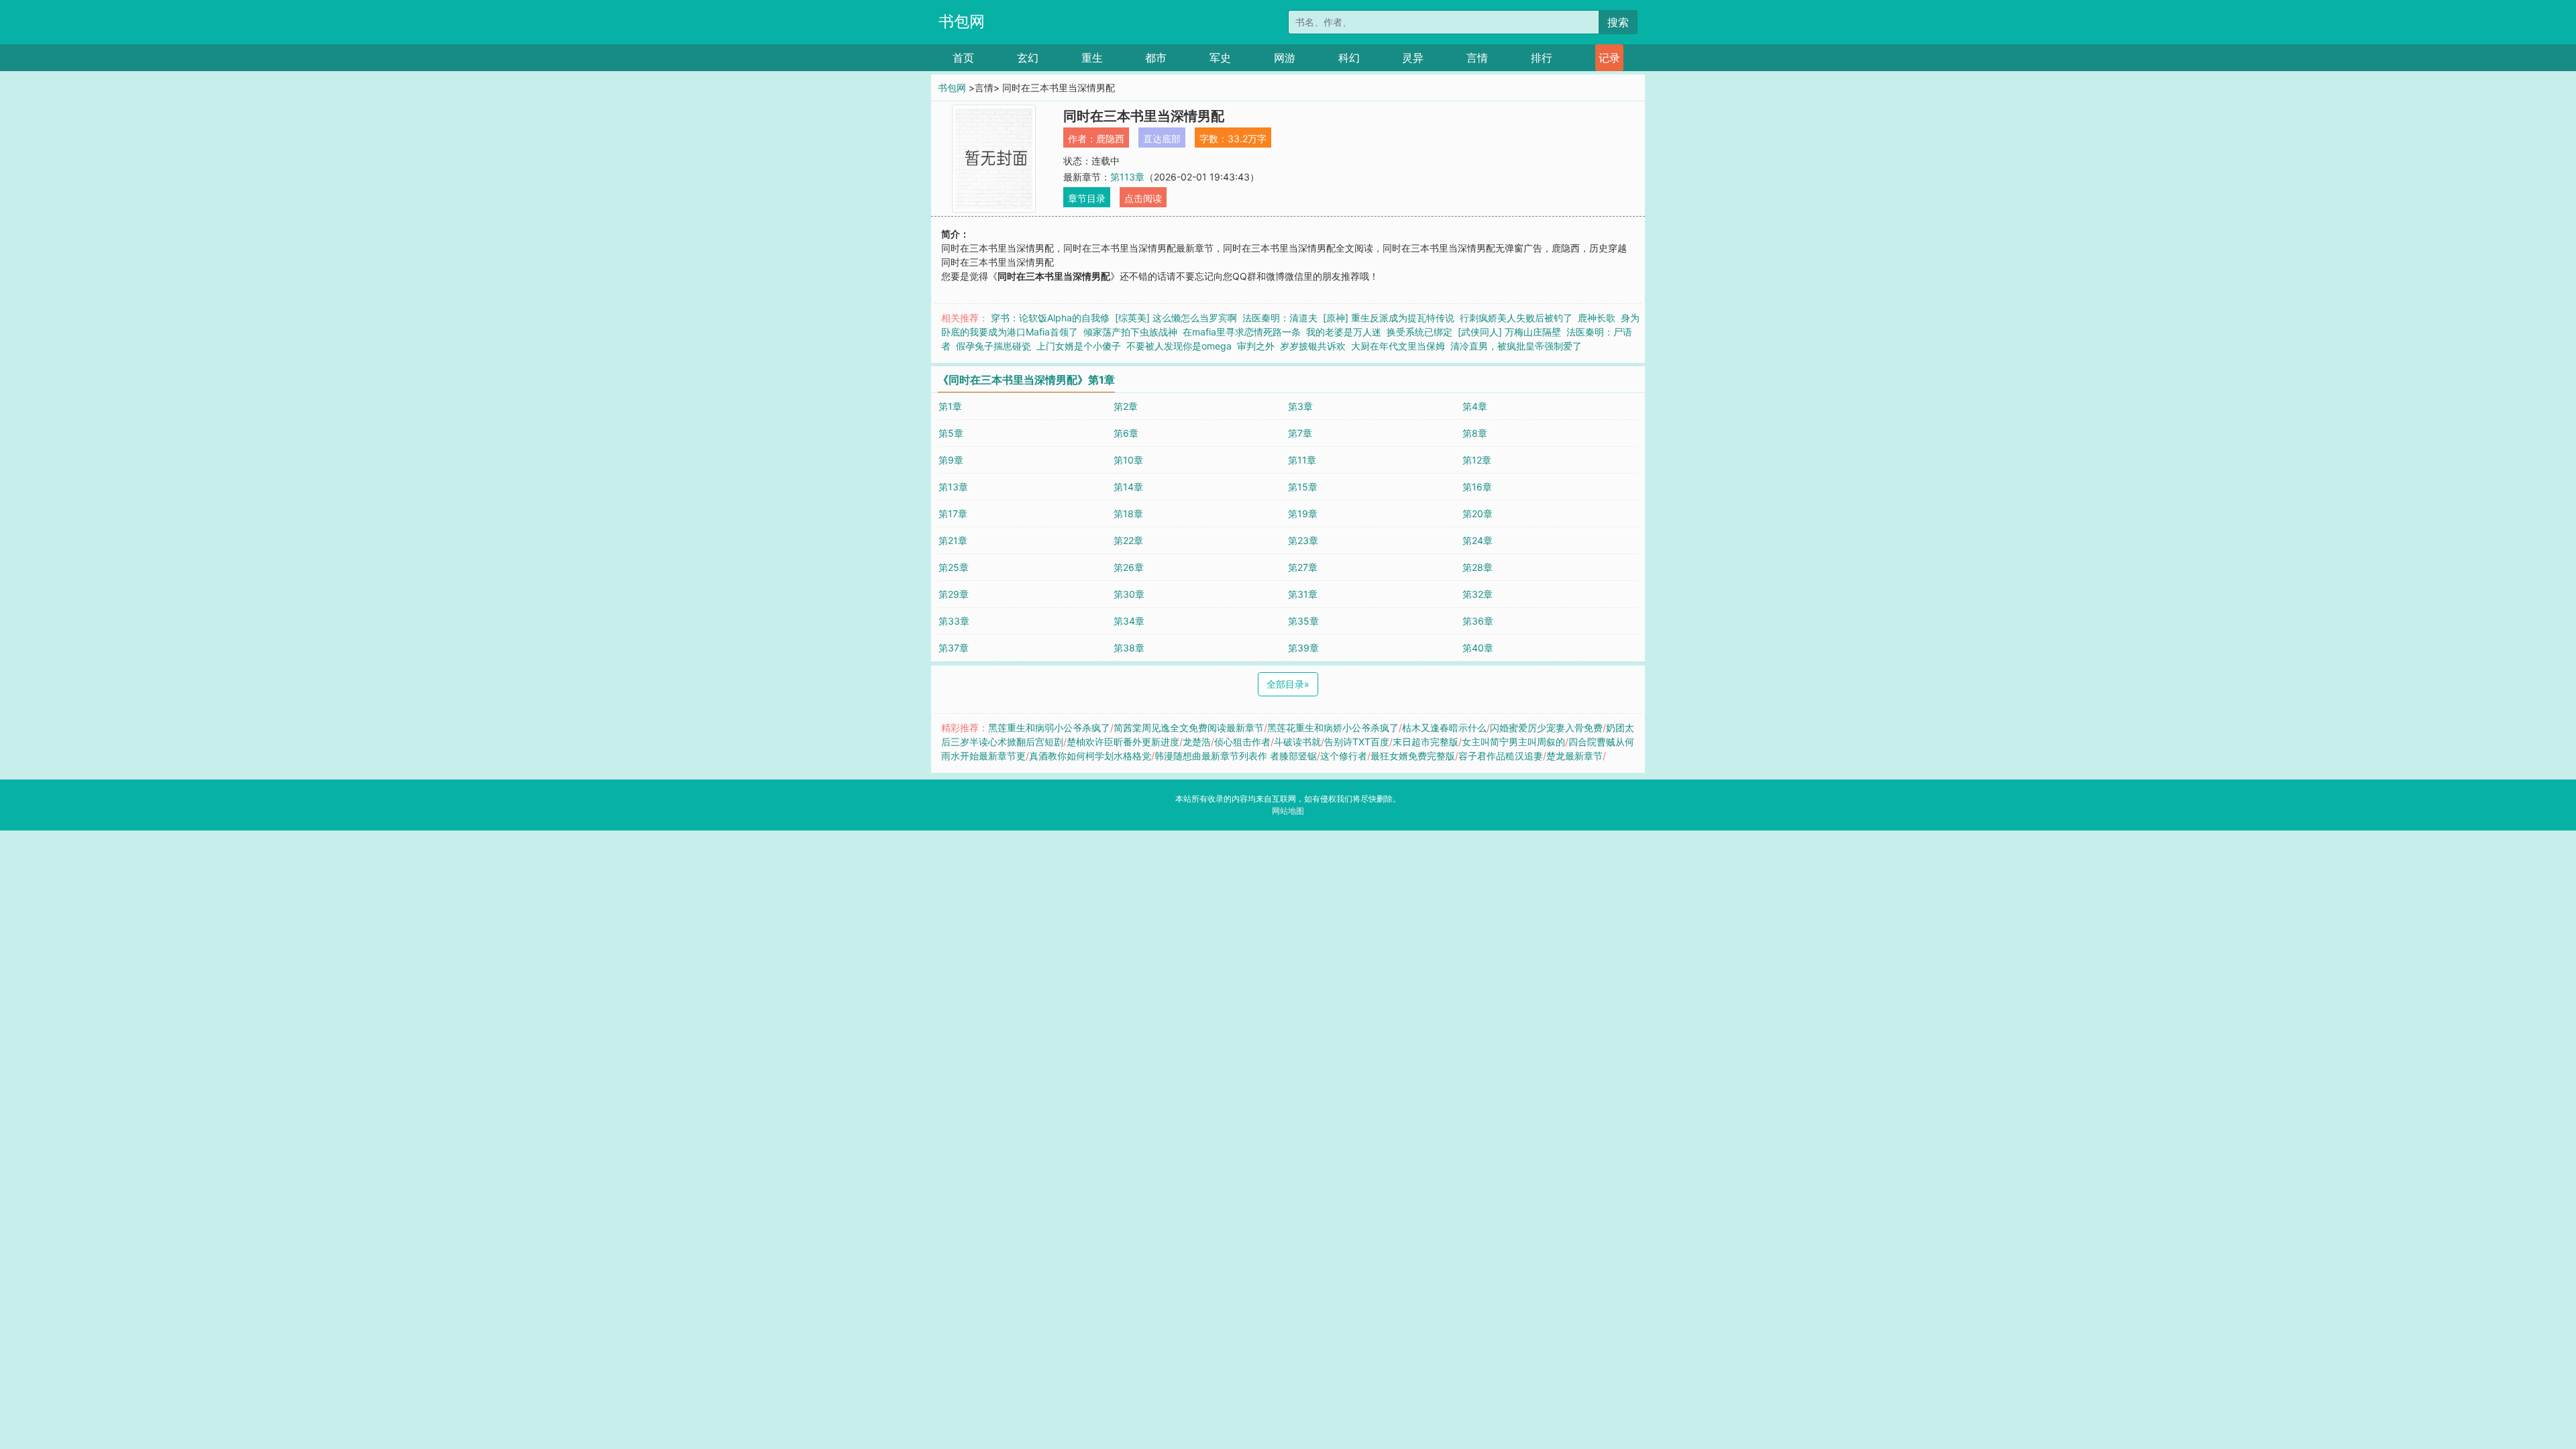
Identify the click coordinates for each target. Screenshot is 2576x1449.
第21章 (953, 540)
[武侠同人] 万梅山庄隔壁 (1509, 332)
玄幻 (1028, 58)
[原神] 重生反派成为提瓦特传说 (1389, 318)
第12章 (1477, 460)
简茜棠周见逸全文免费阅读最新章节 (1189, 728)
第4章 (1475, 406)
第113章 (1127, 177)
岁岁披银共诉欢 (1313, 346)
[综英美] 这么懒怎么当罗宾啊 (1176, 318)
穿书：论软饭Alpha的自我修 (1050, 318)
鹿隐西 (1110, 139)
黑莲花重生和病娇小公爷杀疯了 (1333, 728)
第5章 (951, 433)
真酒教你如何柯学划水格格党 (1090, 756)
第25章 (954, 567)
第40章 (1478, 648)
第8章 (1475, 433)
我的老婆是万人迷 (1344, 332)
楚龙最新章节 (1574, 756)
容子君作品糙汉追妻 (1501, 756)
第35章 (1303, 621)
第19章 (1303, 514)
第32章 (1478, 594)
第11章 (1302, 460)
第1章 (950, 406)
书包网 (962, 21)
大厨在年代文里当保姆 (1398, 346)
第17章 (953, 514)
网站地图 (1288, 811)
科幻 (1349, 58)
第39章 (1303, 648)
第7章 (1300, 433)
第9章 (951, 460)
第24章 (1478, 540)
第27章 (1303, 567)
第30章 (1129, 594)
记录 (1609, 58)
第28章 (1478, 567)
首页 (963, 58)
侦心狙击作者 (1242, 742)
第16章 (1477, 487)
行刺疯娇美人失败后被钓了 (1516, 318)
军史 (1220, 58)
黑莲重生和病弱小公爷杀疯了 (1049, 728)
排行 (1542, 58)
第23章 (1303, 540)
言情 (1477, 58)
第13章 (953, 487)
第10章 (1128, 460)
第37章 (954, 648)
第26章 (1129, 567)
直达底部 (1162, 139)
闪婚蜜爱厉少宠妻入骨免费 (1546, 728)
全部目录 (1288, 684)
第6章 (1126, 433)
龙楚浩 (1197, 742)
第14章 (1128, 487)
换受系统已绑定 (1419, 332)
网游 (1285, 58)
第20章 (1478, 514)
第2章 (1126, 406)
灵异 (1413, 58)
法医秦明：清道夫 (1280, 318)
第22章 (1128, 540)
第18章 (1128, 514)
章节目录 (1087, 198)
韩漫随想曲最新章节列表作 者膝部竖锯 (1236, 756)
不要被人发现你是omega (1179, 346)
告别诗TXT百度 (1357, 742)
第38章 (1129, 648)
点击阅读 (1143, 198)
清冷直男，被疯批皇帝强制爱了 (1516, 346)
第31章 (1303, 594)
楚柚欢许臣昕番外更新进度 (1123, 742)
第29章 (954, 594)
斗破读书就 (1297, 742)
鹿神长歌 (1597, 318)
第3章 (1300, 406)
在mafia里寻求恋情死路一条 (1242, 332)
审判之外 (1256, 346)
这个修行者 (1344, 756)
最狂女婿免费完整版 (1413, 756)
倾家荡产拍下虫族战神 (1130, 332)
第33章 (954, 621)
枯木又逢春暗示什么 (1444, 728)
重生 (1092, 58)
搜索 (1618, 22)
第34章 (1129, 621)
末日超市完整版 (1426, 742)
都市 (1156, 58)
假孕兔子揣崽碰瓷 (994, 346)
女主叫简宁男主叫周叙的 (1513, 742)
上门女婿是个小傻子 (1079, 346)
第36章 (1478, 621)
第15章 (1303, 487)
